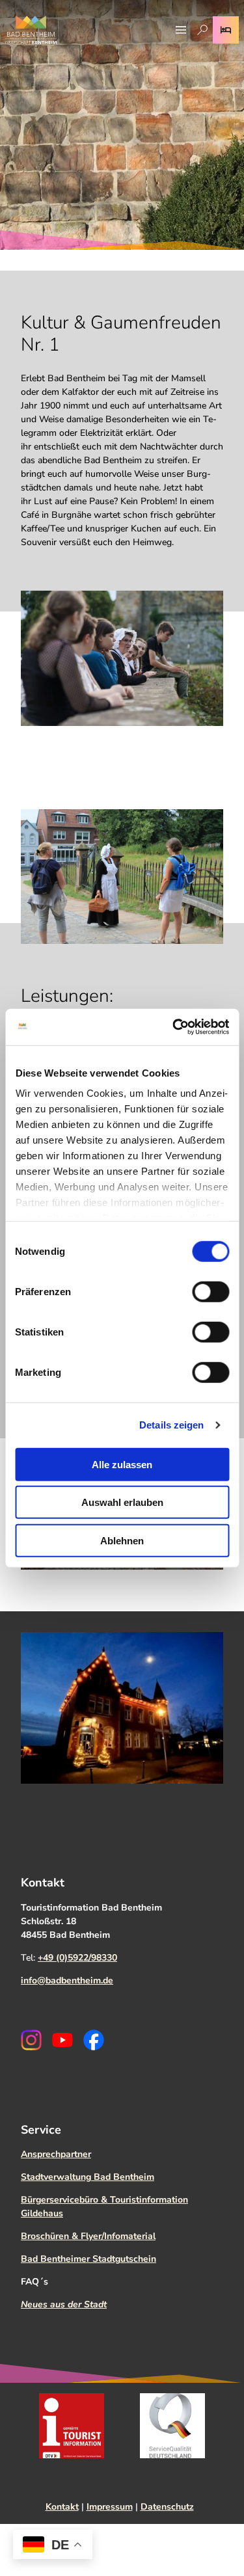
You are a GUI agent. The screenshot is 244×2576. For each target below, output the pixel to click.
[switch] (210, 1291)
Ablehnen (122, 1540)
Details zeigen (171, 1425)
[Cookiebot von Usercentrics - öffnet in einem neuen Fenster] (174, 1027)
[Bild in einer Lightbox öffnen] (122, 658)
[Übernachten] (226, 30)
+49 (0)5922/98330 (77, 1958)
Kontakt (62, 2507)
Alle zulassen (122, 1464)
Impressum (110, 2507)
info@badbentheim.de (67, 1980)
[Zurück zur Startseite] (31, 30)
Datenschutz (167, 2507)
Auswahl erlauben (122, 1502)
